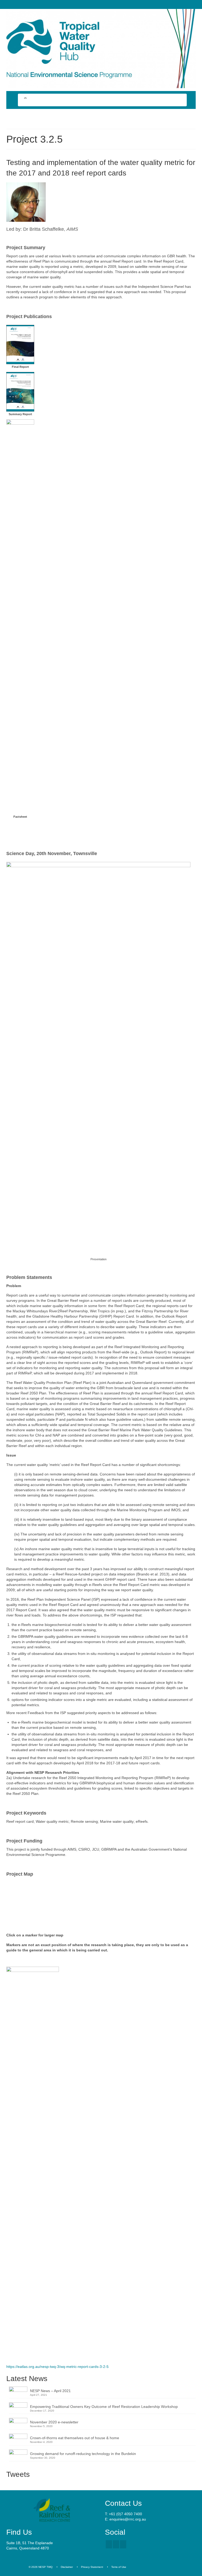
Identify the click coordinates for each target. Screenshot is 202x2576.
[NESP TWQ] (101, 49)
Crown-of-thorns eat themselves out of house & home (75, 2438)
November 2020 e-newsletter (54, 2422)
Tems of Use (119, 2567)
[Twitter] (116, 2544)
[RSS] (123, 2544)
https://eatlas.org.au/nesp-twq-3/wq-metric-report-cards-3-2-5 (57, 2367)
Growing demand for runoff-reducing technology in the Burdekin (83, 2454)
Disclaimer (67, 2567)
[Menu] (12, 118)
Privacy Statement (92, 2567)
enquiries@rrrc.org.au (128, 2519)
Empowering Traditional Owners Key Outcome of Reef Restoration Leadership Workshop (104, 2407)
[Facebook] (109, 2544)
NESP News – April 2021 (50, 2391)
